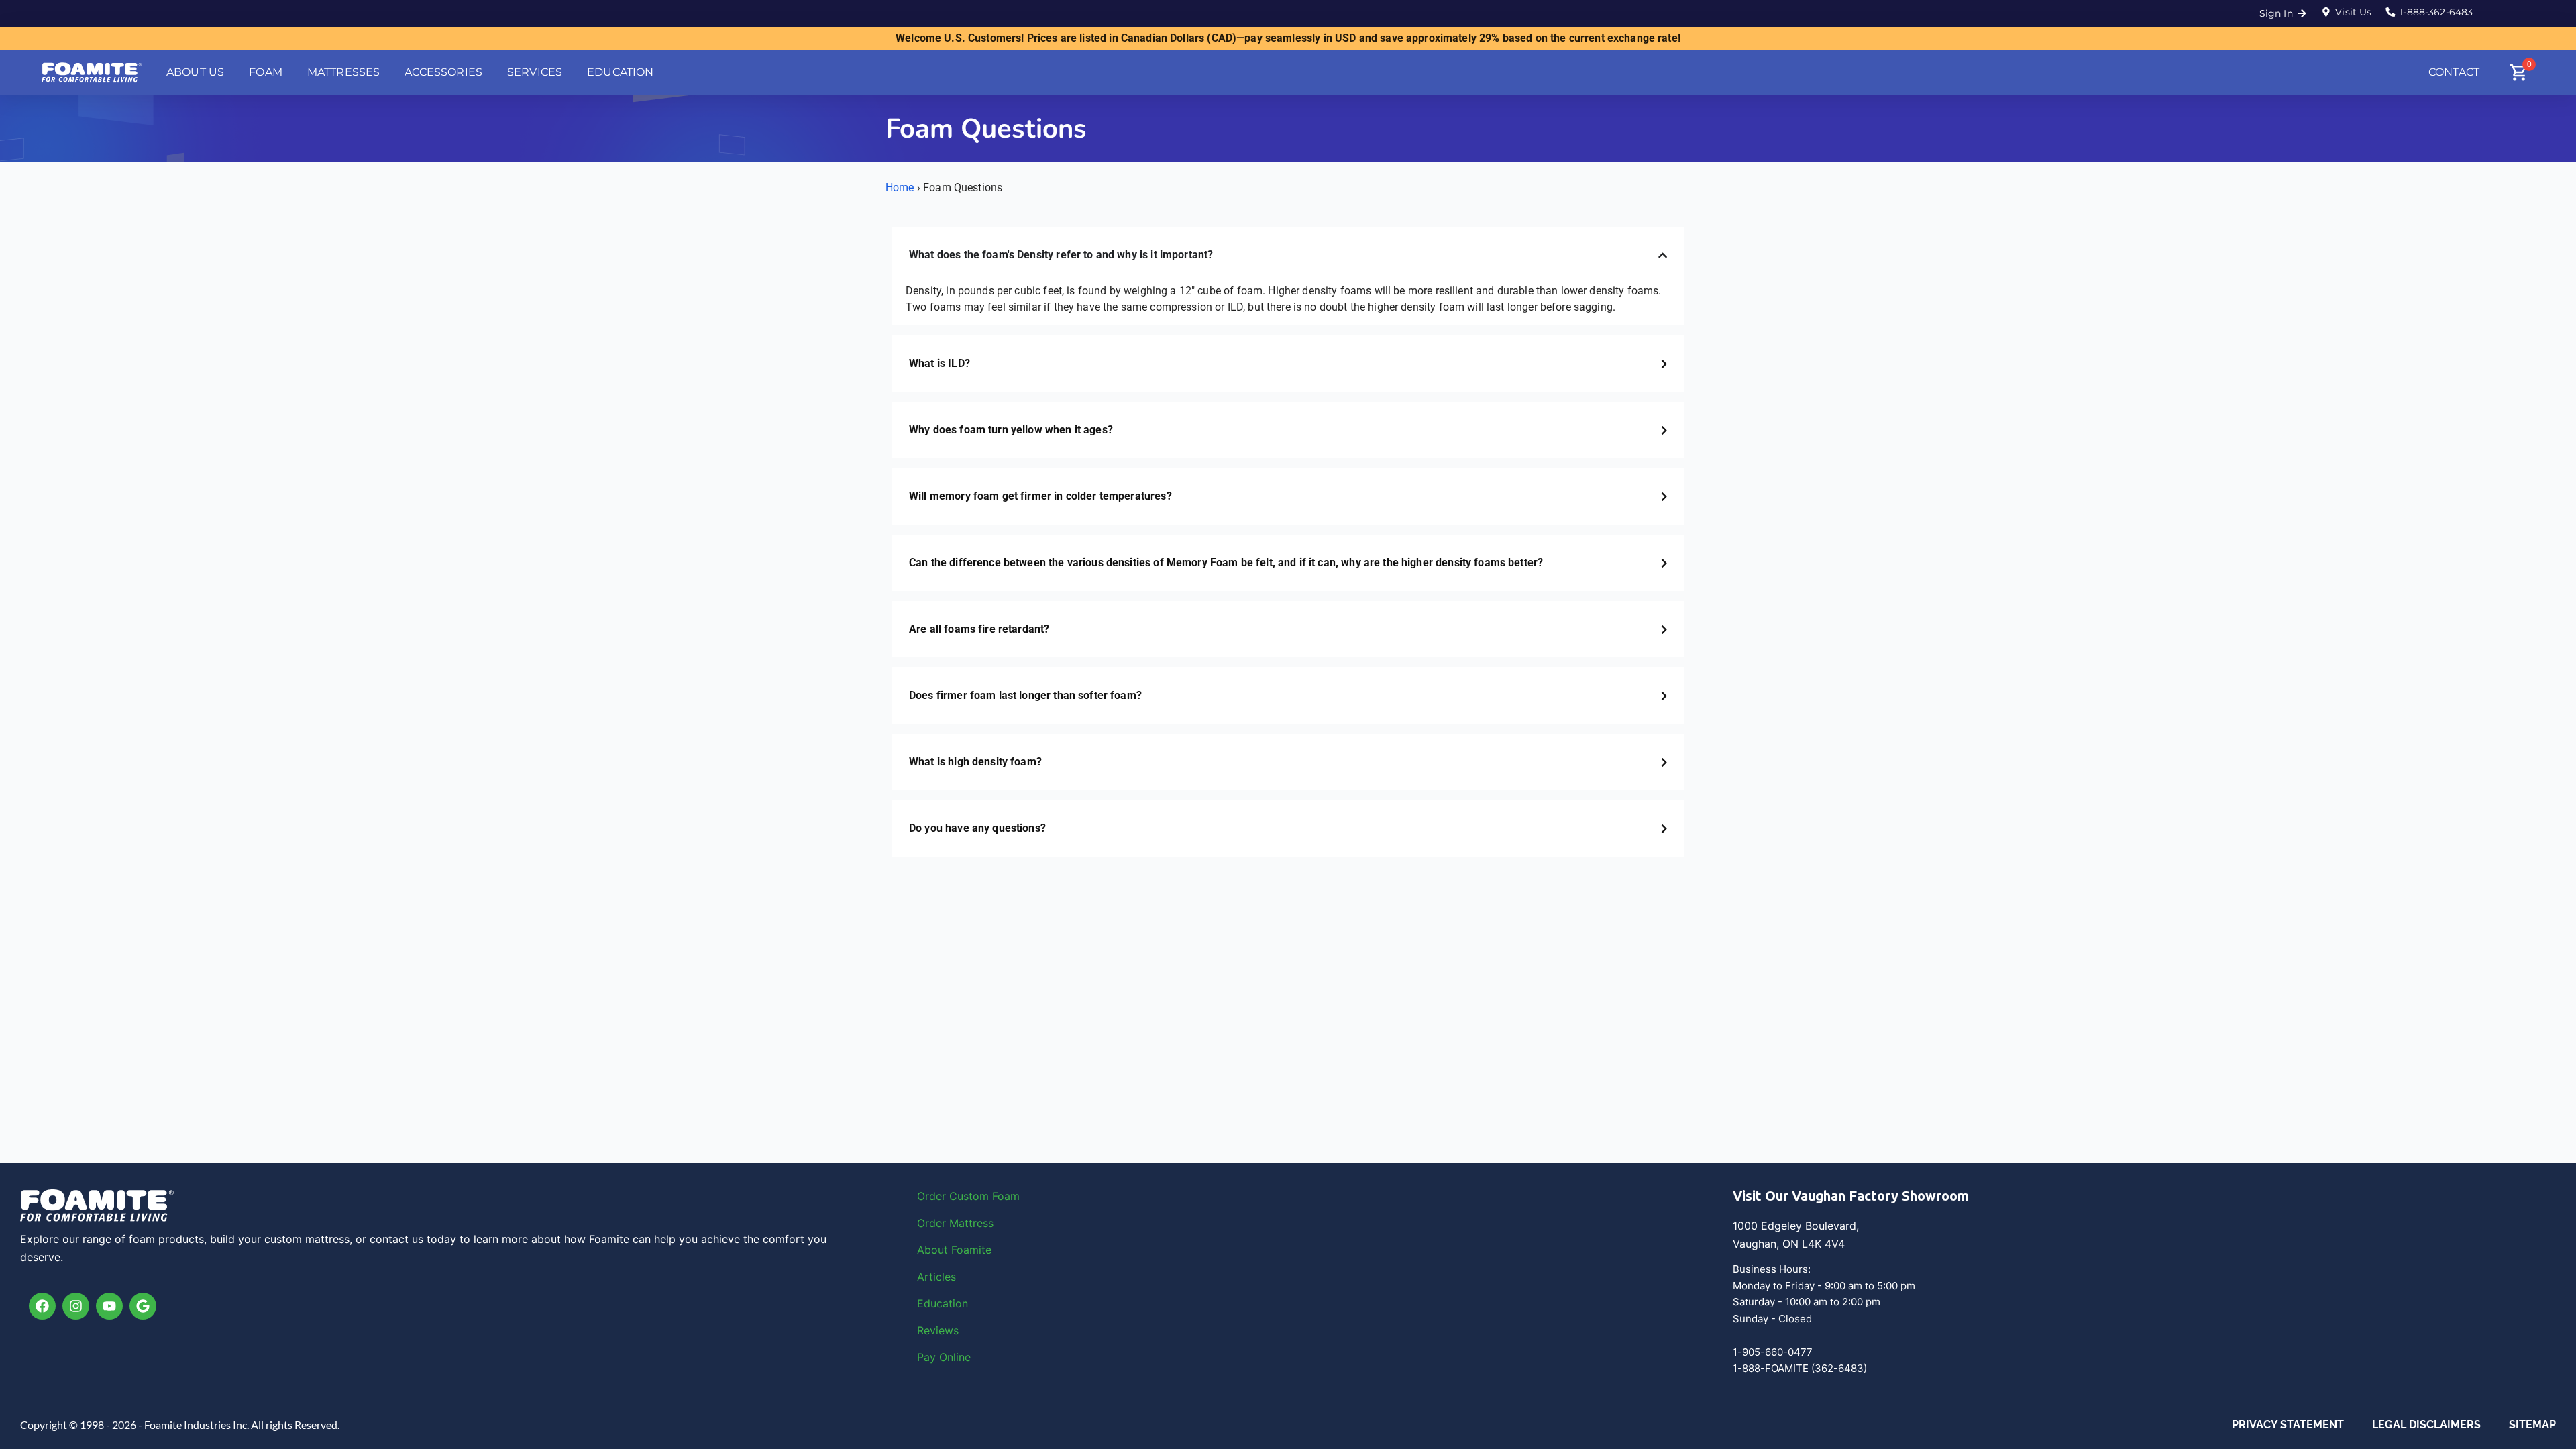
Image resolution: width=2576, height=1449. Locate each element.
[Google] (143, 1306)
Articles (936, 1277)
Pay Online (944, 1357)
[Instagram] (76, 1306)
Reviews (938, 1330)
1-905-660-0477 (1773, 1352)
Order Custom (955, 1196)
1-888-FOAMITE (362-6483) (1800, 1368)
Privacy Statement (2288, 1425)
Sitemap (2532, 1425)
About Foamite (954, 1250)
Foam (1006, 1196)
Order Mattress (955, 1223)
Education (943, 1303)
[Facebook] (42, 1306)
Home (900, 187)
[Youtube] (109, 1306)
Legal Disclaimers (2426, 1425)
